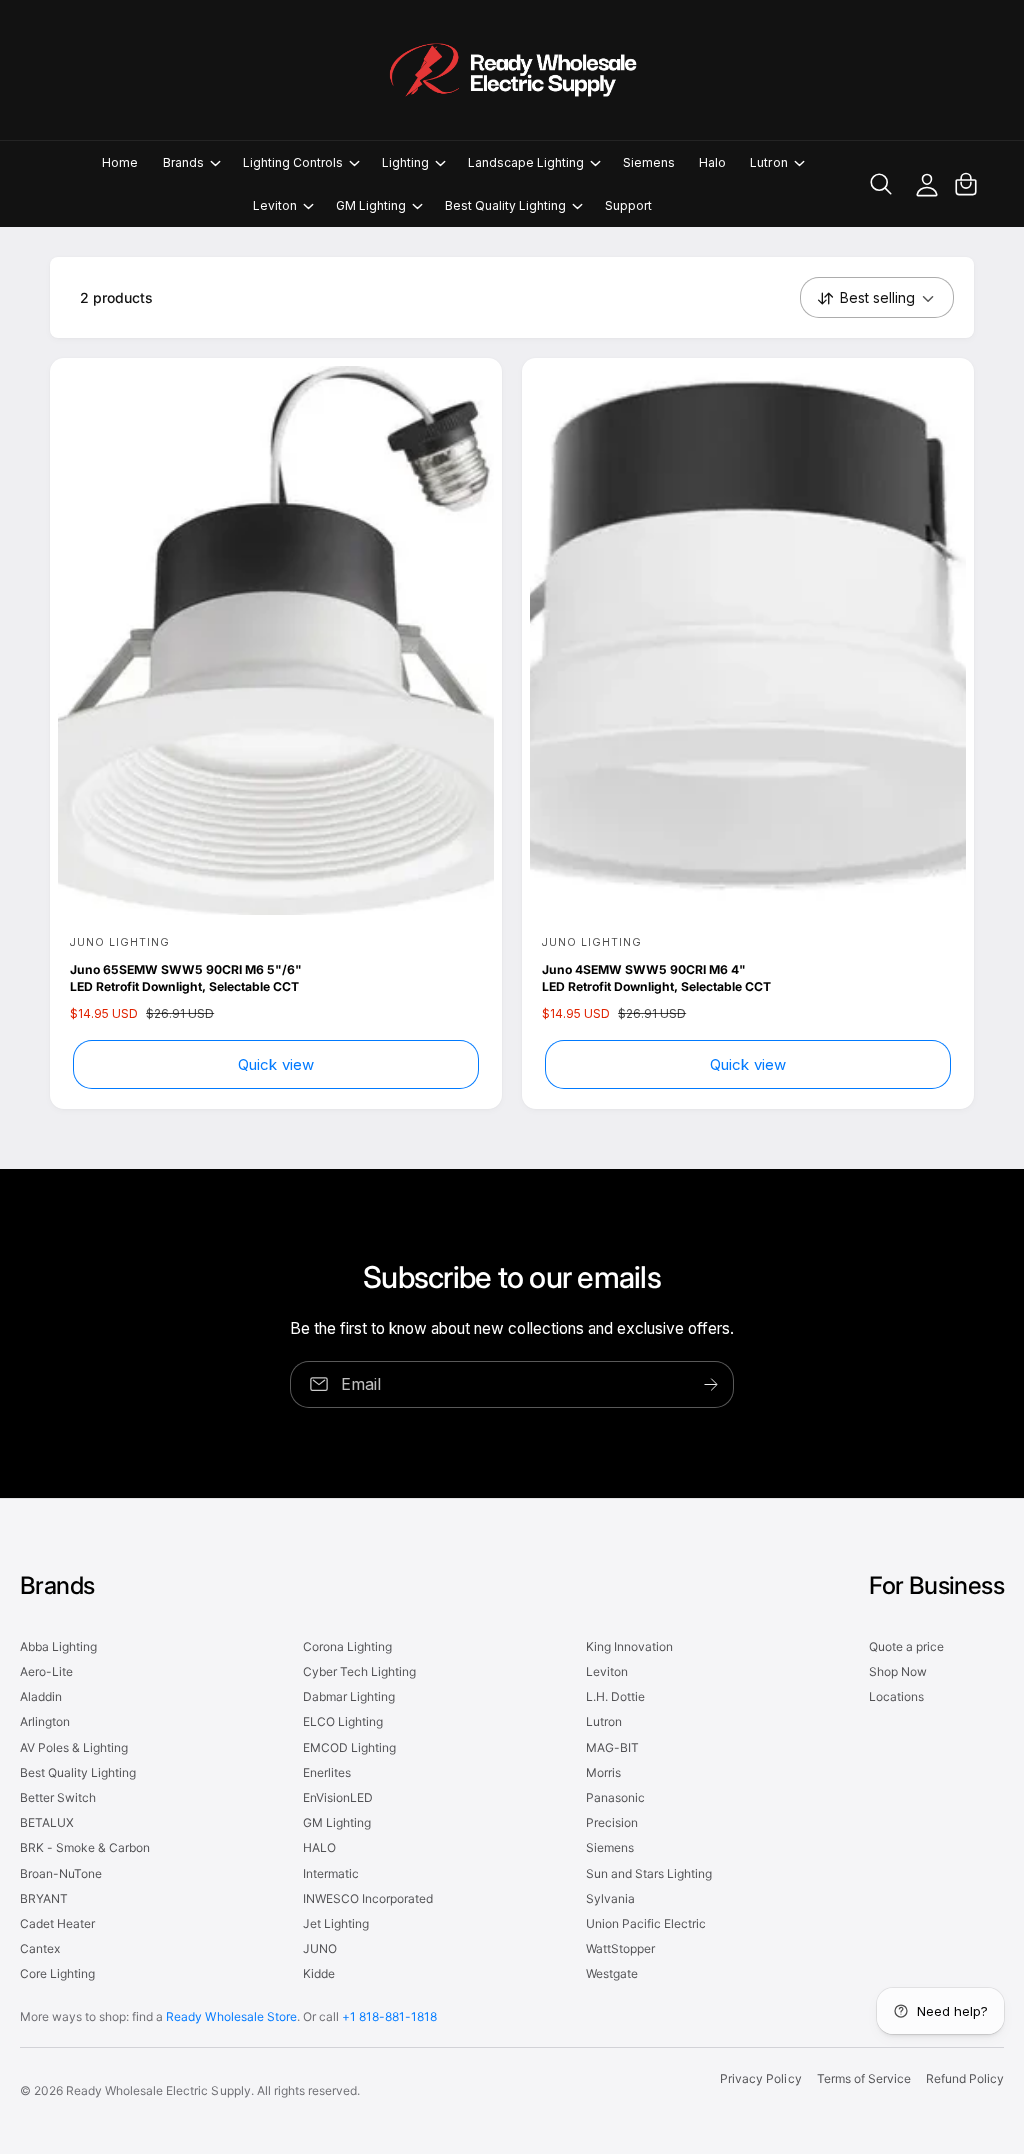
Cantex (40, 1948)
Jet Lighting (336, 1923)
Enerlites (327, 1772)
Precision (612, 1822)
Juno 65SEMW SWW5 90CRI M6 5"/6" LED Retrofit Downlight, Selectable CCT (186, 978)
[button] (191, 162)
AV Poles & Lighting (74, 1747)
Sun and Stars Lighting (649, 1873)
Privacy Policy (760, 2078)
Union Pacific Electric (646, 1923)
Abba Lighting (58, 1646)
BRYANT (44, 1898)
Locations (896, 1696)
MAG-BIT (612, 1747)
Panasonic (615, 1797)
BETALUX (47, 1822)
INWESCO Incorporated (368, 1898)
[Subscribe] (711, 1384)
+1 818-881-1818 (389, 2016)
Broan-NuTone (61, 1873)
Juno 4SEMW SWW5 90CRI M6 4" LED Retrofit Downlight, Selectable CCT (656, 978)
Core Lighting (57, 1973)
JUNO (320, 1948)
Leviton (607, 1671)
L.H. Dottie (615, 1696)
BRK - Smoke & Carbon (85, 1847)
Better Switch (58, 1797)
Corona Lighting (347, 1646)
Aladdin (41, 1696)
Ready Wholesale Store (231, 2016)
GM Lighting (337, 1822)
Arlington (45, 1721)
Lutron (604, 1721)
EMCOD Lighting (349, 1747)
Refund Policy (965, 2078)
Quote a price (906, 1646)
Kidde (319, 1973)
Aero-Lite (46, 1671)
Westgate (612, 1973)
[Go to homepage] (512, 70)
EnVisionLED (338, 1797)
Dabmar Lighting (349, 1696)
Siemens (610, 1847)
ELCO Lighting (343, 1721)
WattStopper (620, 1948)
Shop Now (898, 1671)
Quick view (276, 1064)
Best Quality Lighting (78, 1772)
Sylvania (610, 1898)
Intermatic (331, 1873)
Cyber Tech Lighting (359, 1671)
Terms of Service (864, 2078)
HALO (319, 1847)
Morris (603, 1772)
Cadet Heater (57, 1923)
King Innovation (629, 1646)
